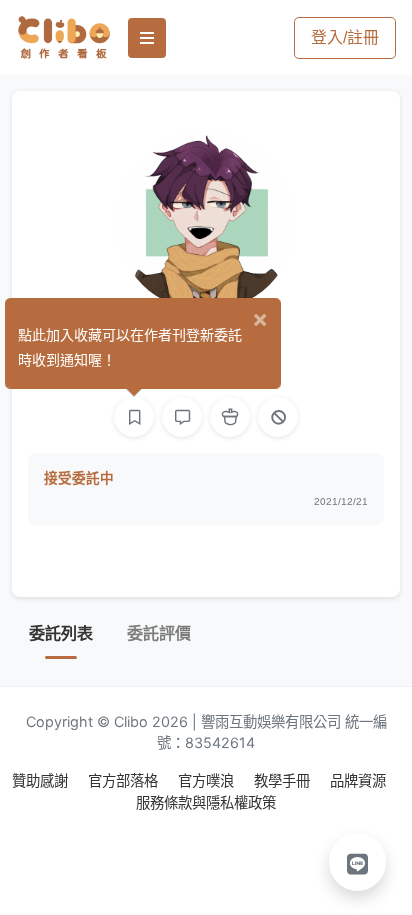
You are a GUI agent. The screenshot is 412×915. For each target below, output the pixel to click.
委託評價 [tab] (159, 633)
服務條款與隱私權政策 (206, 802)
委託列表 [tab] (61, 633)
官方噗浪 (208, 780)
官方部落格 (125, 780)
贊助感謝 (42, 780)
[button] (358, 862)
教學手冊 (284, 780)
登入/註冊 (345, 37)
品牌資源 (358, 780)
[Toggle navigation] (147, 38)
